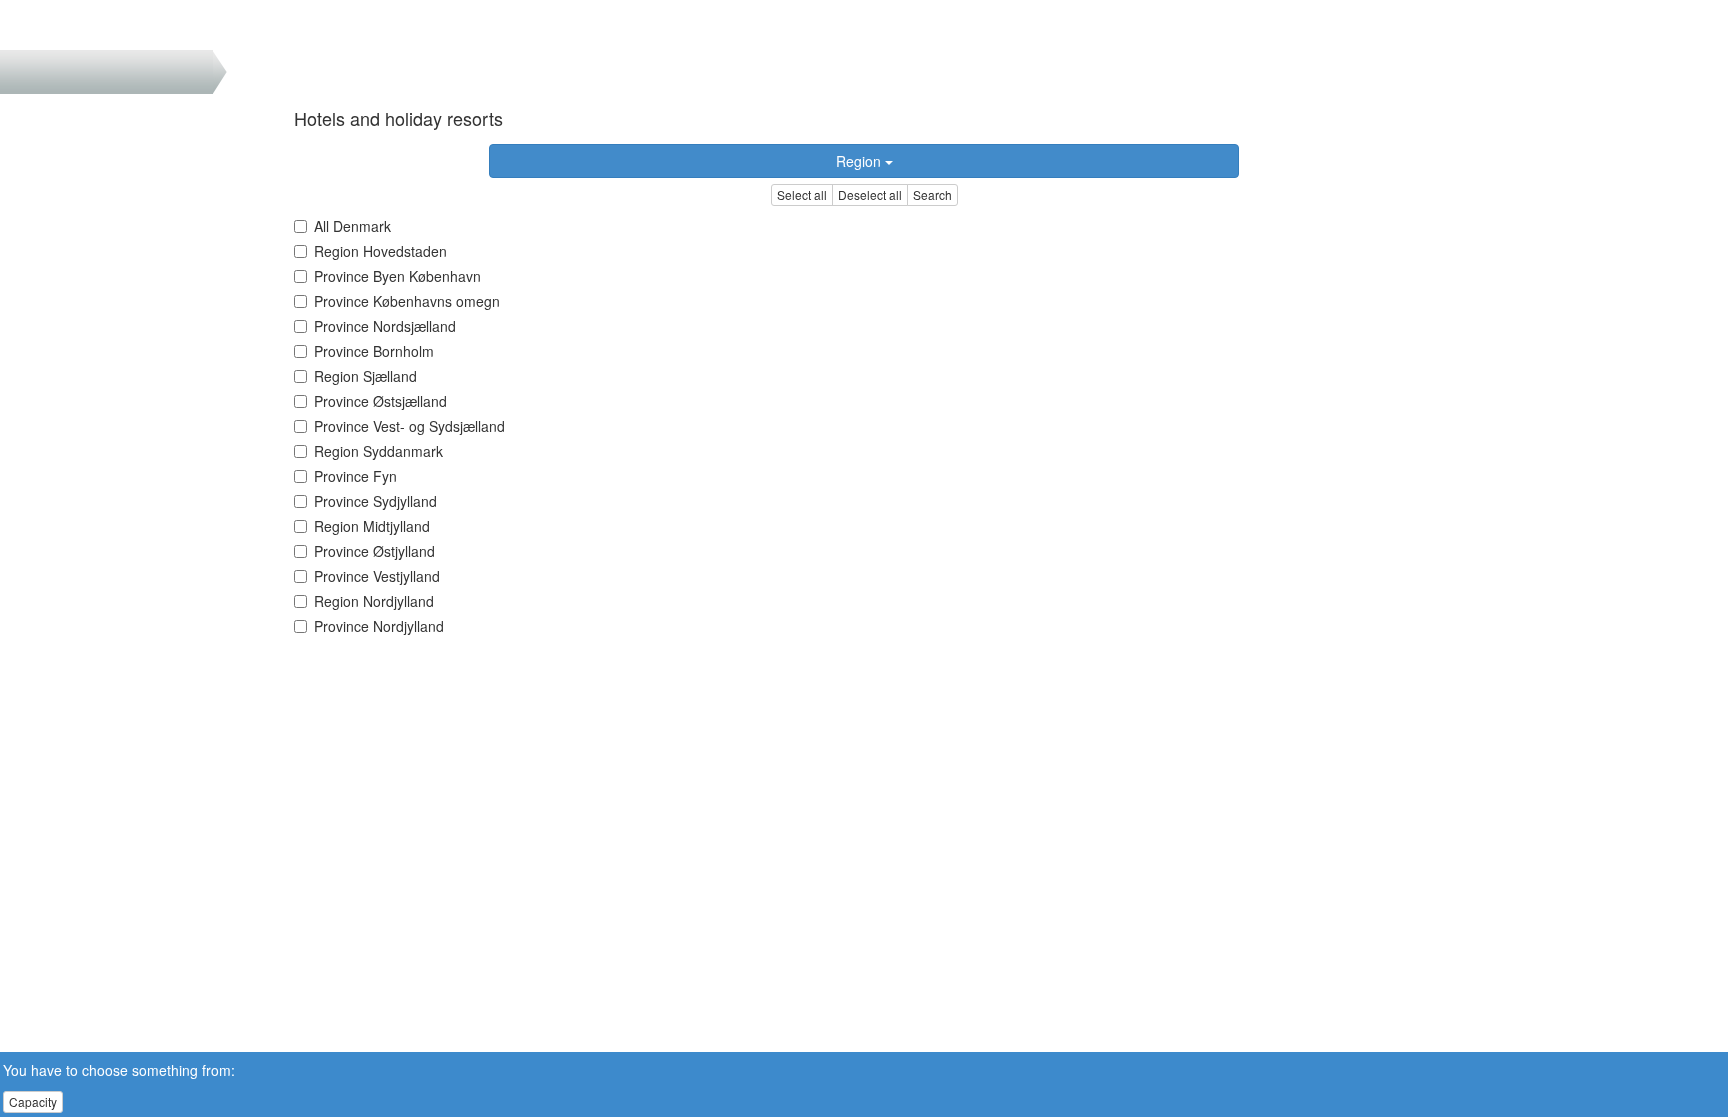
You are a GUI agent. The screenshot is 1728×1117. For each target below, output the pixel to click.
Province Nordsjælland (385, 326)
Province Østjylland (374, 551)
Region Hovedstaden (380, 251)
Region (860, 161)
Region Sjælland (365, 376)
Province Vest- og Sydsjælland (409, 426)
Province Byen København (397, 276)
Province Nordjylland (379, 626)
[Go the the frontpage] (48, 25)
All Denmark (352, 226)
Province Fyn (355, 476)
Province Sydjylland (375, 501)
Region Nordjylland (374, 601)
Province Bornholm (374, 351)
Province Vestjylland (377, 576)
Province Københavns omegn (407, 301)
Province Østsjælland (380, 401)
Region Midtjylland (372, 526)
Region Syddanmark (378, 451)
